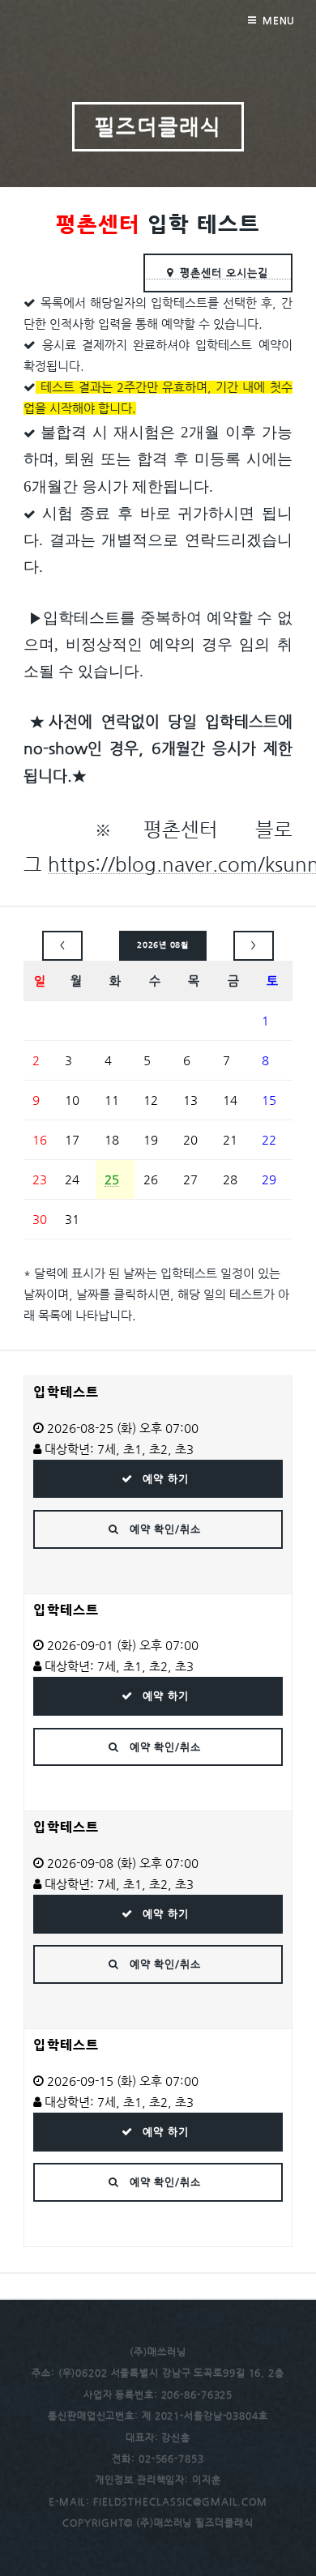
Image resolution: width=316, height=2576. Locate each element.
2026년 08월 (163, 945)
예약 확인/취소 (164, 1529)
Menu (279, 20)
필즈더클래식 (158, 126)
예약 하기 (164, 1479)
